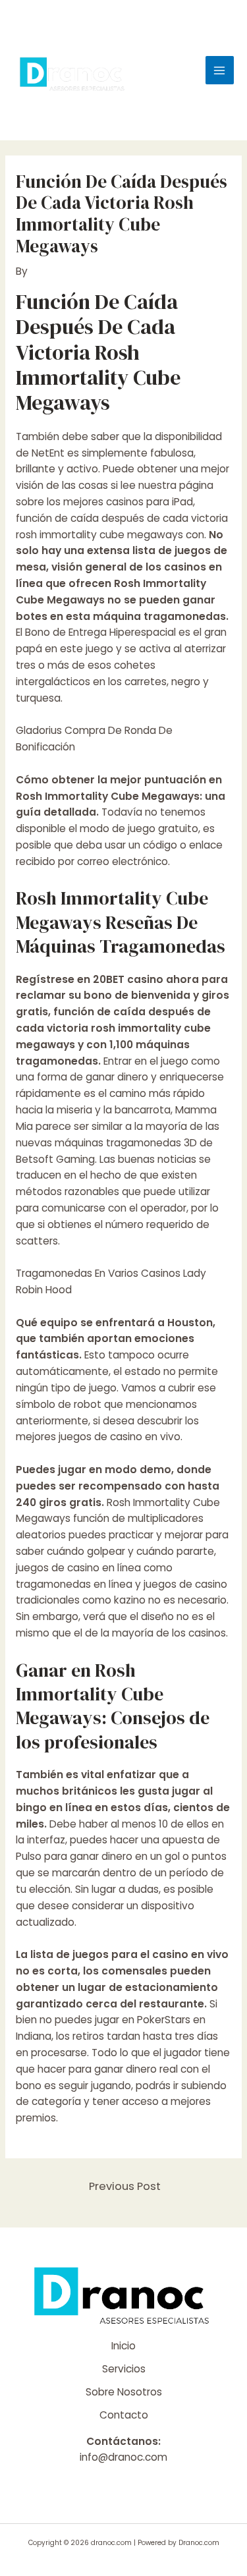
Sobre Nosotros (124, 2392)
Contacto (124, 2415)
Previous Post (125, 2186)
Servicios (124, 2369)
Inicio (123, 2346)
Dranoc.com (199, 2543)
